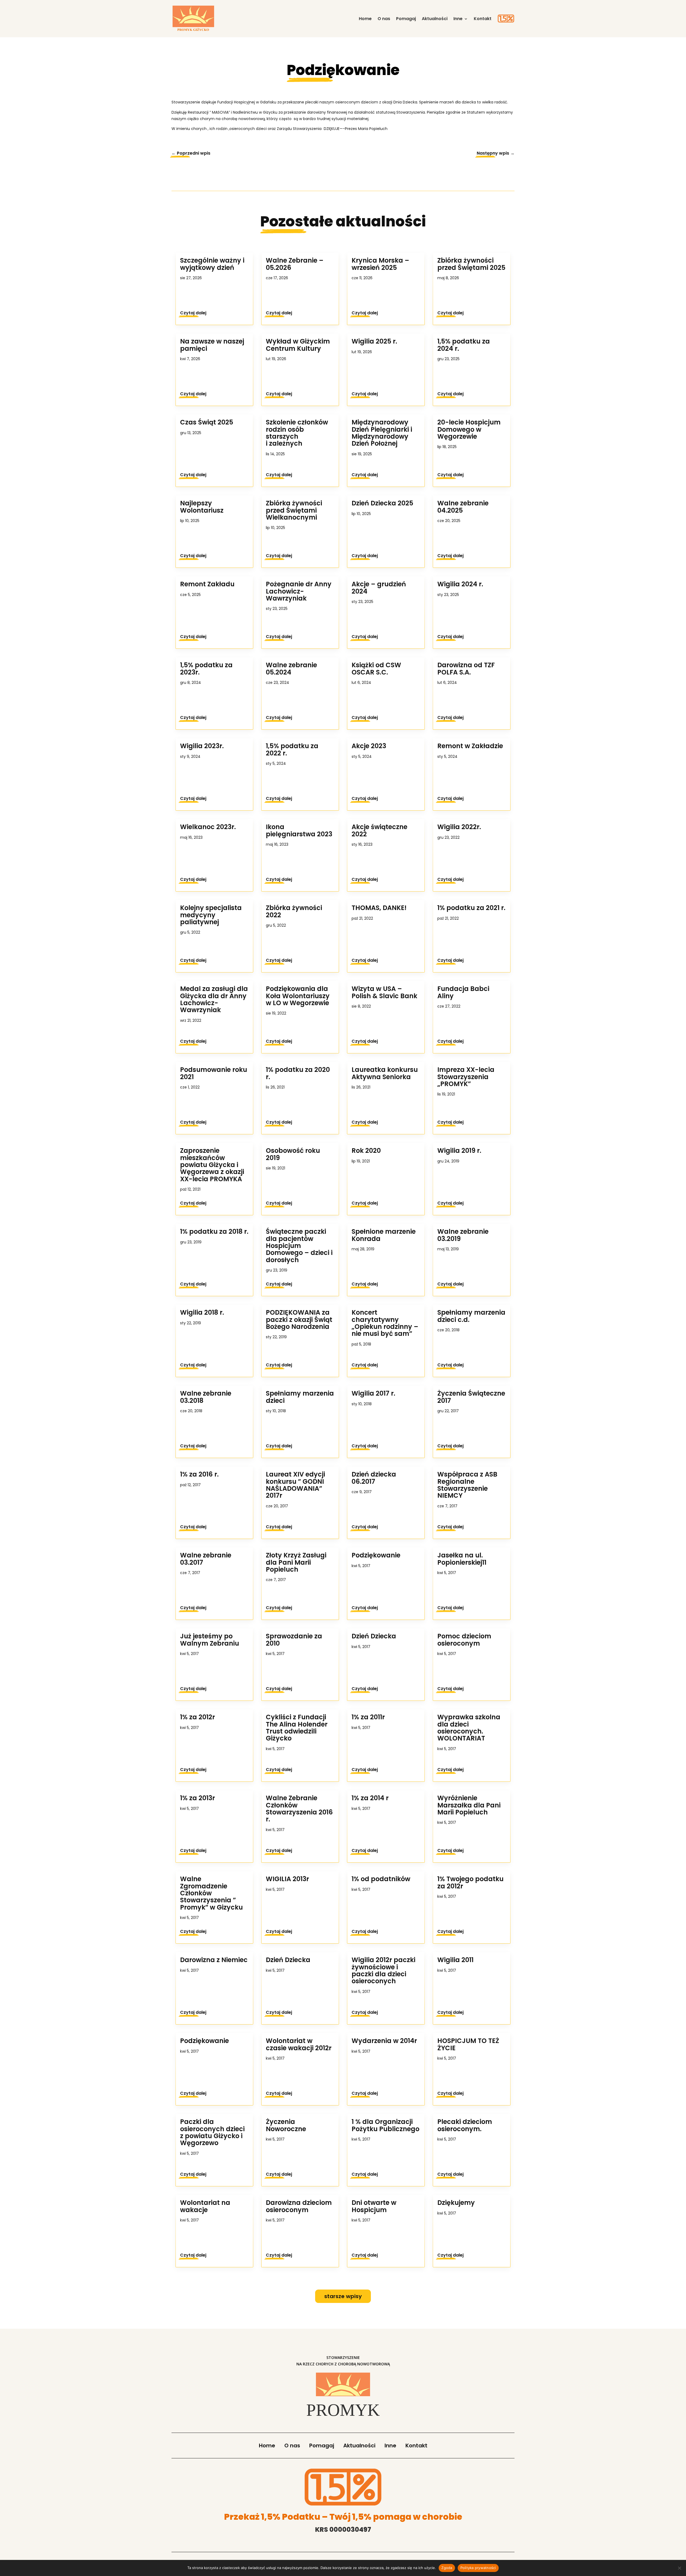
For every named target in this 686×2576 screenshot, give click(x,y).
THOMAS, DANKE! (379, 908)
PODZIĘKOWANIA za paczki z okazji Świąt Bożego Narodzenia (299, 1319)
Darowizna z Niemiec (214, 1960)
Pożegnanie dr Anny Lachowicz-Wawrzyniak (299, 591)
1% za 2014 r (370, 1798)
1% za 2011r (368, 1717)
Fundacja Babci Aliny (463, 992)
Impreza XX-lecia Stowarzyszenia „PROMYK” (466, 1077)
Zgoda (447, 2568)
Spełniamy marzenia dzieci (300, 1397)
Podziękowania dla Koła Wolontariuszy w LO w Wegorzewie (298, 996)
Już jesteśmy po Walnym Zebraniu (210, 1640)
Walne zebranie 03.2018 (206, 1397)
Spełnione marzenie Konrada (384, 1235)
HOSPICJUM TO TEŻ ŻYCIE (468, 2044)
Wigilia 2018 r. (202, 1312)
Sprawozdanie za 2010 (294, 1640)
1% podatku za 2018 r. (214, 1231)
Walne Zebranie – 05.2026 (295, 264)
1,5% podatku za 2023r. (206, 668)
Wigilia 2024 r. (460, 584)
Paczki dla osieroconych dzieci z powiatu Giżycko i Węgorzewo (212, 2132)
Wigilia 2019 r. (459, 1151)
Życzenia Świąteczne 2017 (471, 1397)
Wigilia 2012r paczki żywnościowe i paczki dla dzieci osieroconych (383, 1970)
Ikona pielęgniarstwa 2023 (299, 830)
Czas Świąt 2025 (207, 422)
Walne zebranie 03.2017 (206, 1559)
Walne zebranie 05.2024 (291, 668)
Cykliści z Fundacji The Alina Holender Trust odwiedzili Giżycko (297, 1728)
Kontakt (483, 19)
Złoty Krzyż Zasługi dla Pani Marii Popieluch (296, 1562)
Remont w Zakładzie (470, 746)
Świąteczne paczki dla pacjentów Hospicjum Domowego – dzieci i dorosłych (299, 1246)
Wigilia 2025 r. (374, 341)
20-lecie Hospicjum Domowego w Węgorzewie (469, 429)
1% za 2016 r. (199, 1474)
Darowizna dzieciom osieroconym (299, 2206)
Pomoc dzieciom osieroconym (464, 1640)
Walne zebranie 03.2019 (463, 1235)
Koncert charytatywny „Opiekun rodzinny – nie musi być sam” (385, 1323)
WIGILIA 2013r (287, 1879)
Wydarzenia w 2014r (384, 2041)
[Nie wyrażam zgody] (679, 2568)
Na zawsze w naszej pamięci (212, 345)
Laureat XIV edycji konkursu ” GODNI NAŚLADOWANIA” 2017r (295, 1485)
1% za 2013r (197, 1798)
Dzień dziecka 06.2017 (374, 1478)
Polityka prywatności (478, 2568)
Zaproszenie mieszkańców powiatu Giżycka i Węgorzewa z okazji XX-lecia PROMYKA (212, 1165)
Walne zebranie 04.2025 (463, 507)
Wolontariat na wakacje (205, 2206)
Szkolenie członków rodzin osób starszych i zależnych (297, 433)
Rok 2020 (366, 1151)
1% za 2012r (197, 1717)
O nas (384, 19)
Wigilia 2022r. (459, 827)
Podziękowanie (204, 2041)
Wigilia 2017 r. (373, 1393)
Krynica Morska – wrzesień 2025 (380, 264)
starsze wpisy (343, 2296)
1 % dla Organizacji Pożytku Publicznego (385, 2125)
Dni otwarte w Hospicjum (374, 2206)
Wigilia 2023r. (202, 746)
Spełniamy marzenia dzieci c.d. (471, 1316)
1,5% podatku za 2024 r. (464, 345)
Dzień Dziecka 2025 (382, 503)
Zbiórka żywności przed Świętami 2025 (471, 264)
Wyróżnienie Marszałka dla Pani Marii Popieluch (469, 1805)
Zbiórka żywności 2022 (294, 911)
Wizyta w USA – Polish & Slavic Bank (384, 992)
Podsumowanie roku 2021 (214, 1073)
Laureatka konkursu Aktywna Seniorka (385, 1073)
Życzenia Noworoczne (286, 2125)
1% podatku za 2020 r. (298, 1073)
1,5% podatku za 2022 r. (292, 749)
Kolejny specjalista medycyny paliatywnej (211, 915)
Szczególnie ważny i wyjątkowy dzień (212, 264)
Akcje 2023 (369, 746)
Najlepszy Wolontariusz (202, 507)
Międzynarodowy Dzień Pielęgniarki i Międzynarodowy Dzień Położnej (382, 433)
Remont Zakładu (207, 584)
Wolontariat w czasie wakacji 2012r (299, 2044)
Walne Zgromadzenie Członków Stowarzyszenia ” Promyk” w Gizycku (211, 1893)
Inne (458, 19)
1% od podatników (381, 1879)
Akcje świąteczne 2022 (379, 830)
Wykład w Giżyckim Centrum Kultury (298, 345)
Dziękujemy (456, 2203)
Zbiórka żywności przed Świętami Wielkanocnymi (294, 510)
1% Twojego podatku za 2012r (470, 1882)
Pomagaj (406, 19)
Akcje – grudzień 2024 (379, 588)
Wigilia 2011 (455, 1960)
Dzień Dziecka (288, 1960)
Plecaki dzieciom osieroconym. (465, 2125)
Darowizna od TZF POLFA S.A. (466, 668)
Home (365, 19)
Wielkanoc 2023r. (208, 827)
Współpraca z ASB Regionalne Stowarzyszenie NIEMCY (467, 1485)
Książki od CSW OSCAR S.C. (376, 668)
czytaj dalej (193, 313)
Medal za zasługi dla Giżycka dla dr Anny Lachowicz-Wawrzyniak (214, 999)
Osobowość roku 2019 (293, 1154)
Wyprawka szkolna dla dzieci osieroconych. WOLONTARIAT (469, 1728)
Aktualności (435, 19)
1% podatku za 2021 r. (471, 908)
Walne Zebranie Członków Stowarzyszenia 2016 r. (299, 1809)
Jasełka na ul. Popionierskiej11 (462, 1559)
